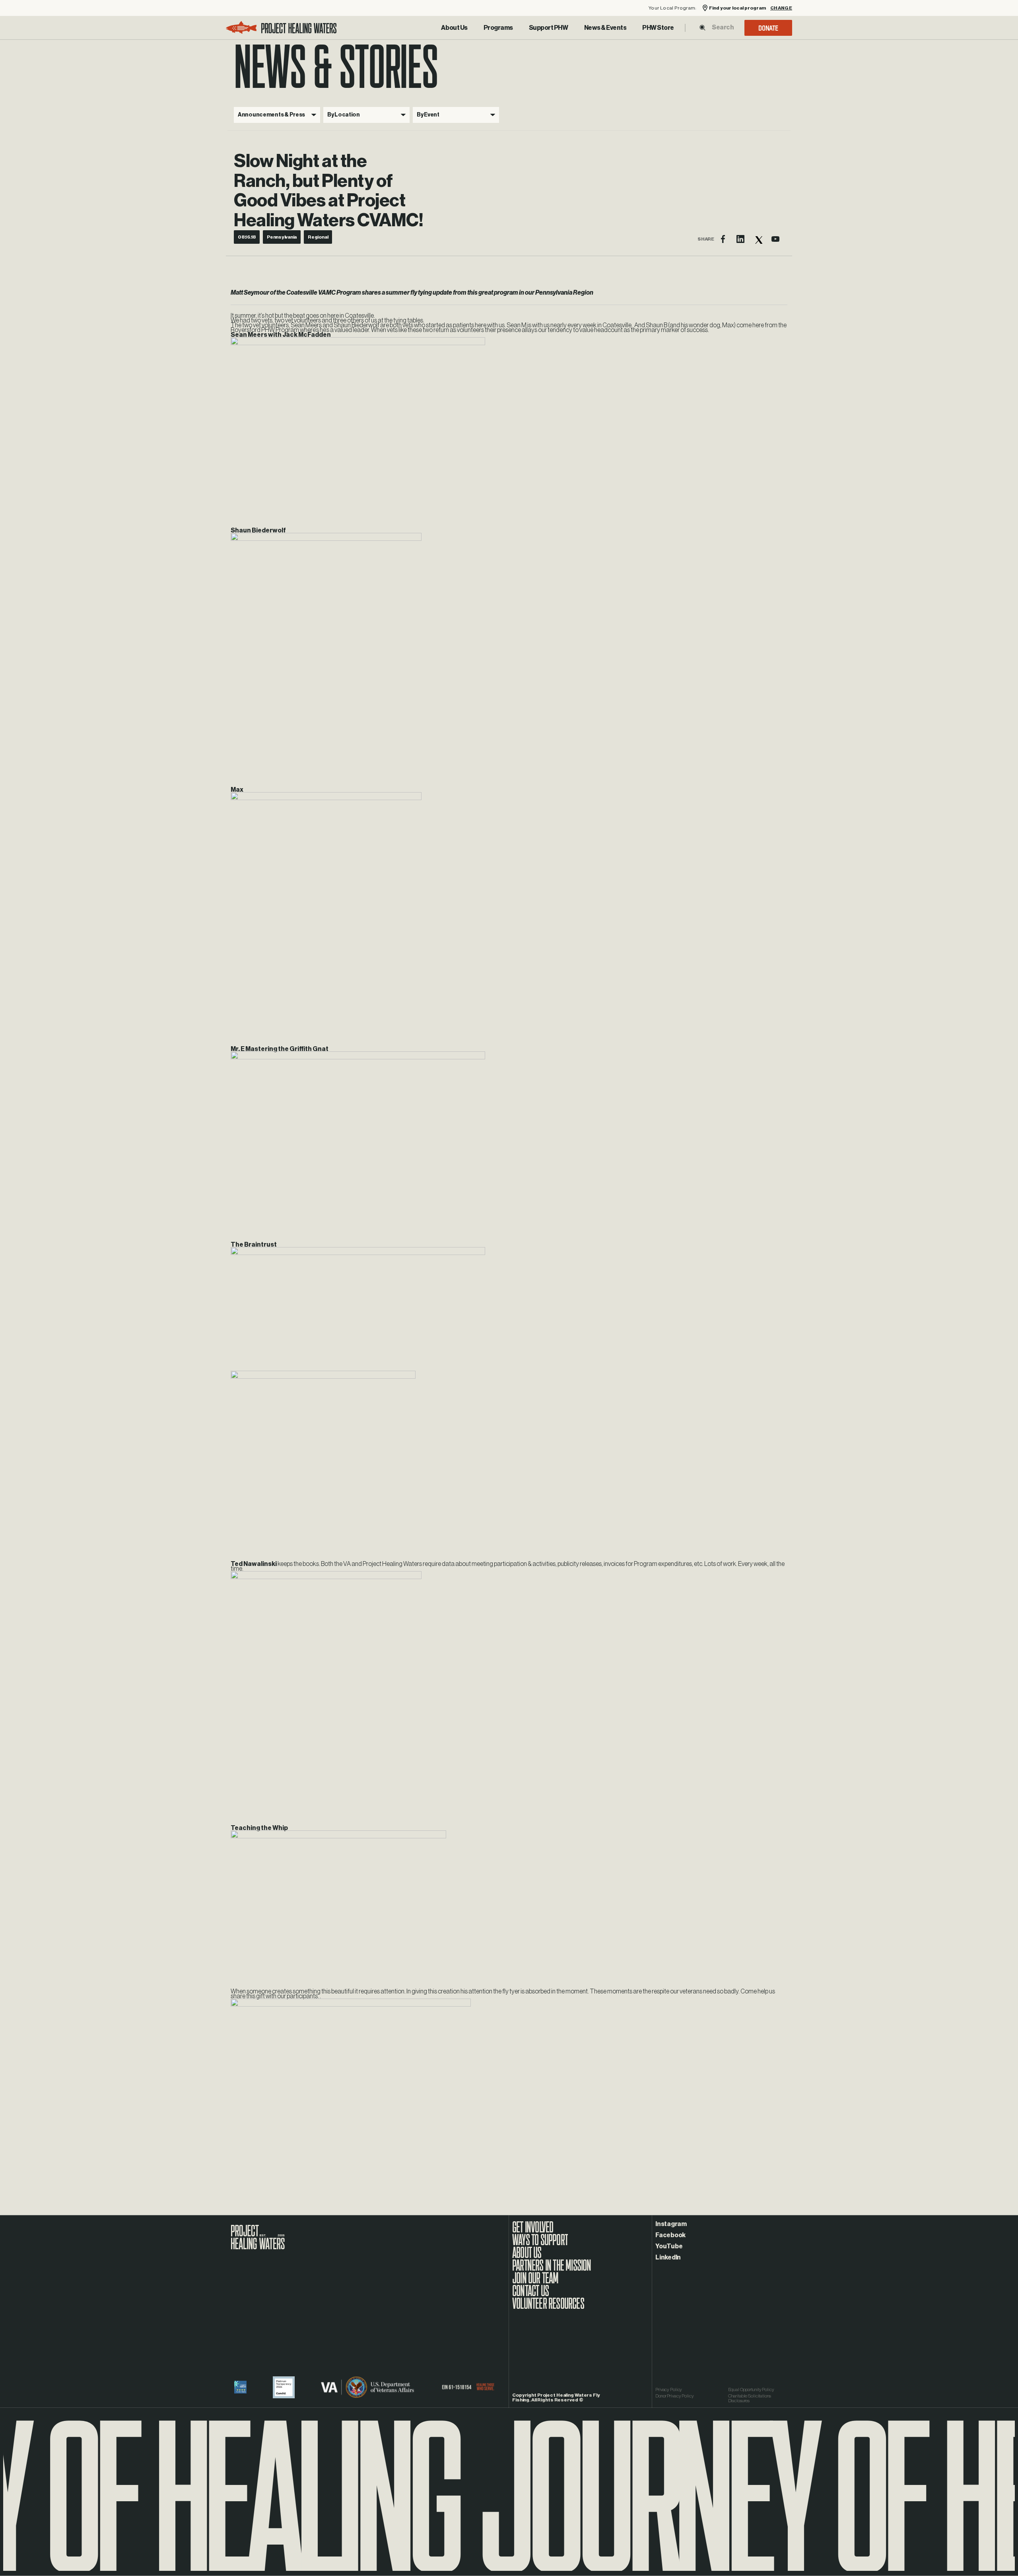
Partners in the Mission (552, 2269)
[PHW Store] (658, 28)
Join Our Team (535, 2282)
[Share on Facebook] (723, 239)
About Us (454, 28)
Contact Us (530, 2295)
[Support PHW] (549, 28)
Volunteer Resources (548, 2308)
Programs (498, 28)
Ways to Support (540, 2244)
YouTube (669, 2246)
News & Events (605, 28)
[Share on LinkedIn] (740, 239)
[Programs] (498, 28)
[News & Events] (605, 28)
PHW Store (658, 28)
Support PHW (549, 28)
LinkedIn (668, 2257)
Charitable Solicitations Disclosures (750, 2398)
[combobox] (723, 27)
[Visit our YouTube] (775, 239)
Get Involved (533, 2231)
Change (781, 8)
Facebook (670, 2235)
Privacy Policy (669, 2390)
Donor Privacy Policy (675, 2396)
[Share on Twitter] (758, 239)
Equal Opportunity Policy (751, 2390)
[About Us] (454, 28)
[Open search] (702, 28)
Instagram (671, 2224)
